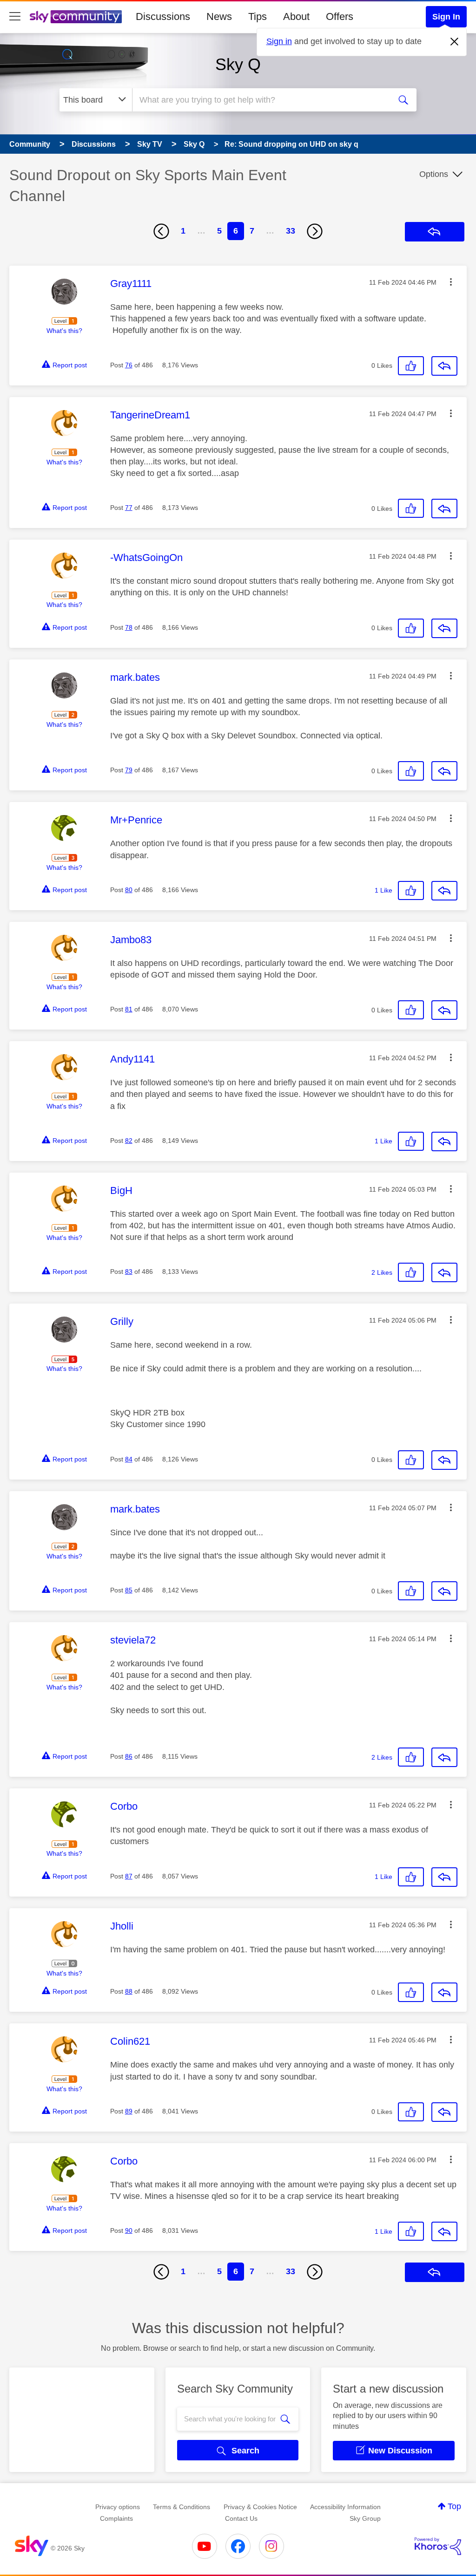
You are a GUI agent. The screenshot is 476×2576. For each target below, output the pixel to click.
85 (129, 1590)
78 (129, 627)
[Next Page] (315, 231)
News (219, 16)
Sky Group (365, 2518)
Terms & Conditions (182, 2507)
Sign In (446, 17)
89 (129, 2111)
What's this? (64, 331)
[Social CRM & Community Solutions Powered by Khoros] (438, 2546)
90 (129, 2230)
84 (129, 1459)
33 (291, 231)
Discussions (163, 16)
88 (129, 1991)
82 (129, 1141)
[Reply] (444, 366)
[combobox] (260, 100)
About (296, 16)
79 (129, 770)
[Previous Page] (161, 231)
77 (129, 508)
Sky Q (238, 64)
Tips (258, 16)
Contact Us (241, 2518)
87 (129, 1876)
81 (129, 1009)
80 (129, 890)
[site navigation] (15, 17)
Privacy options (118, 2507)
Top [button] (454, 2506)
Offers (340, 16)
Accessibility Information (345, 2507)
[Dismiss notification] (455, 42)
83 (129, 1272)
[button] (451, 282)
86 (129, 1756)
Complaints (116, 2518)
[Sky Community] (76, 17)
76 (129, 365)
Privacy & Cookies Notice (260, 2507)
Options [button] (434, 174)
